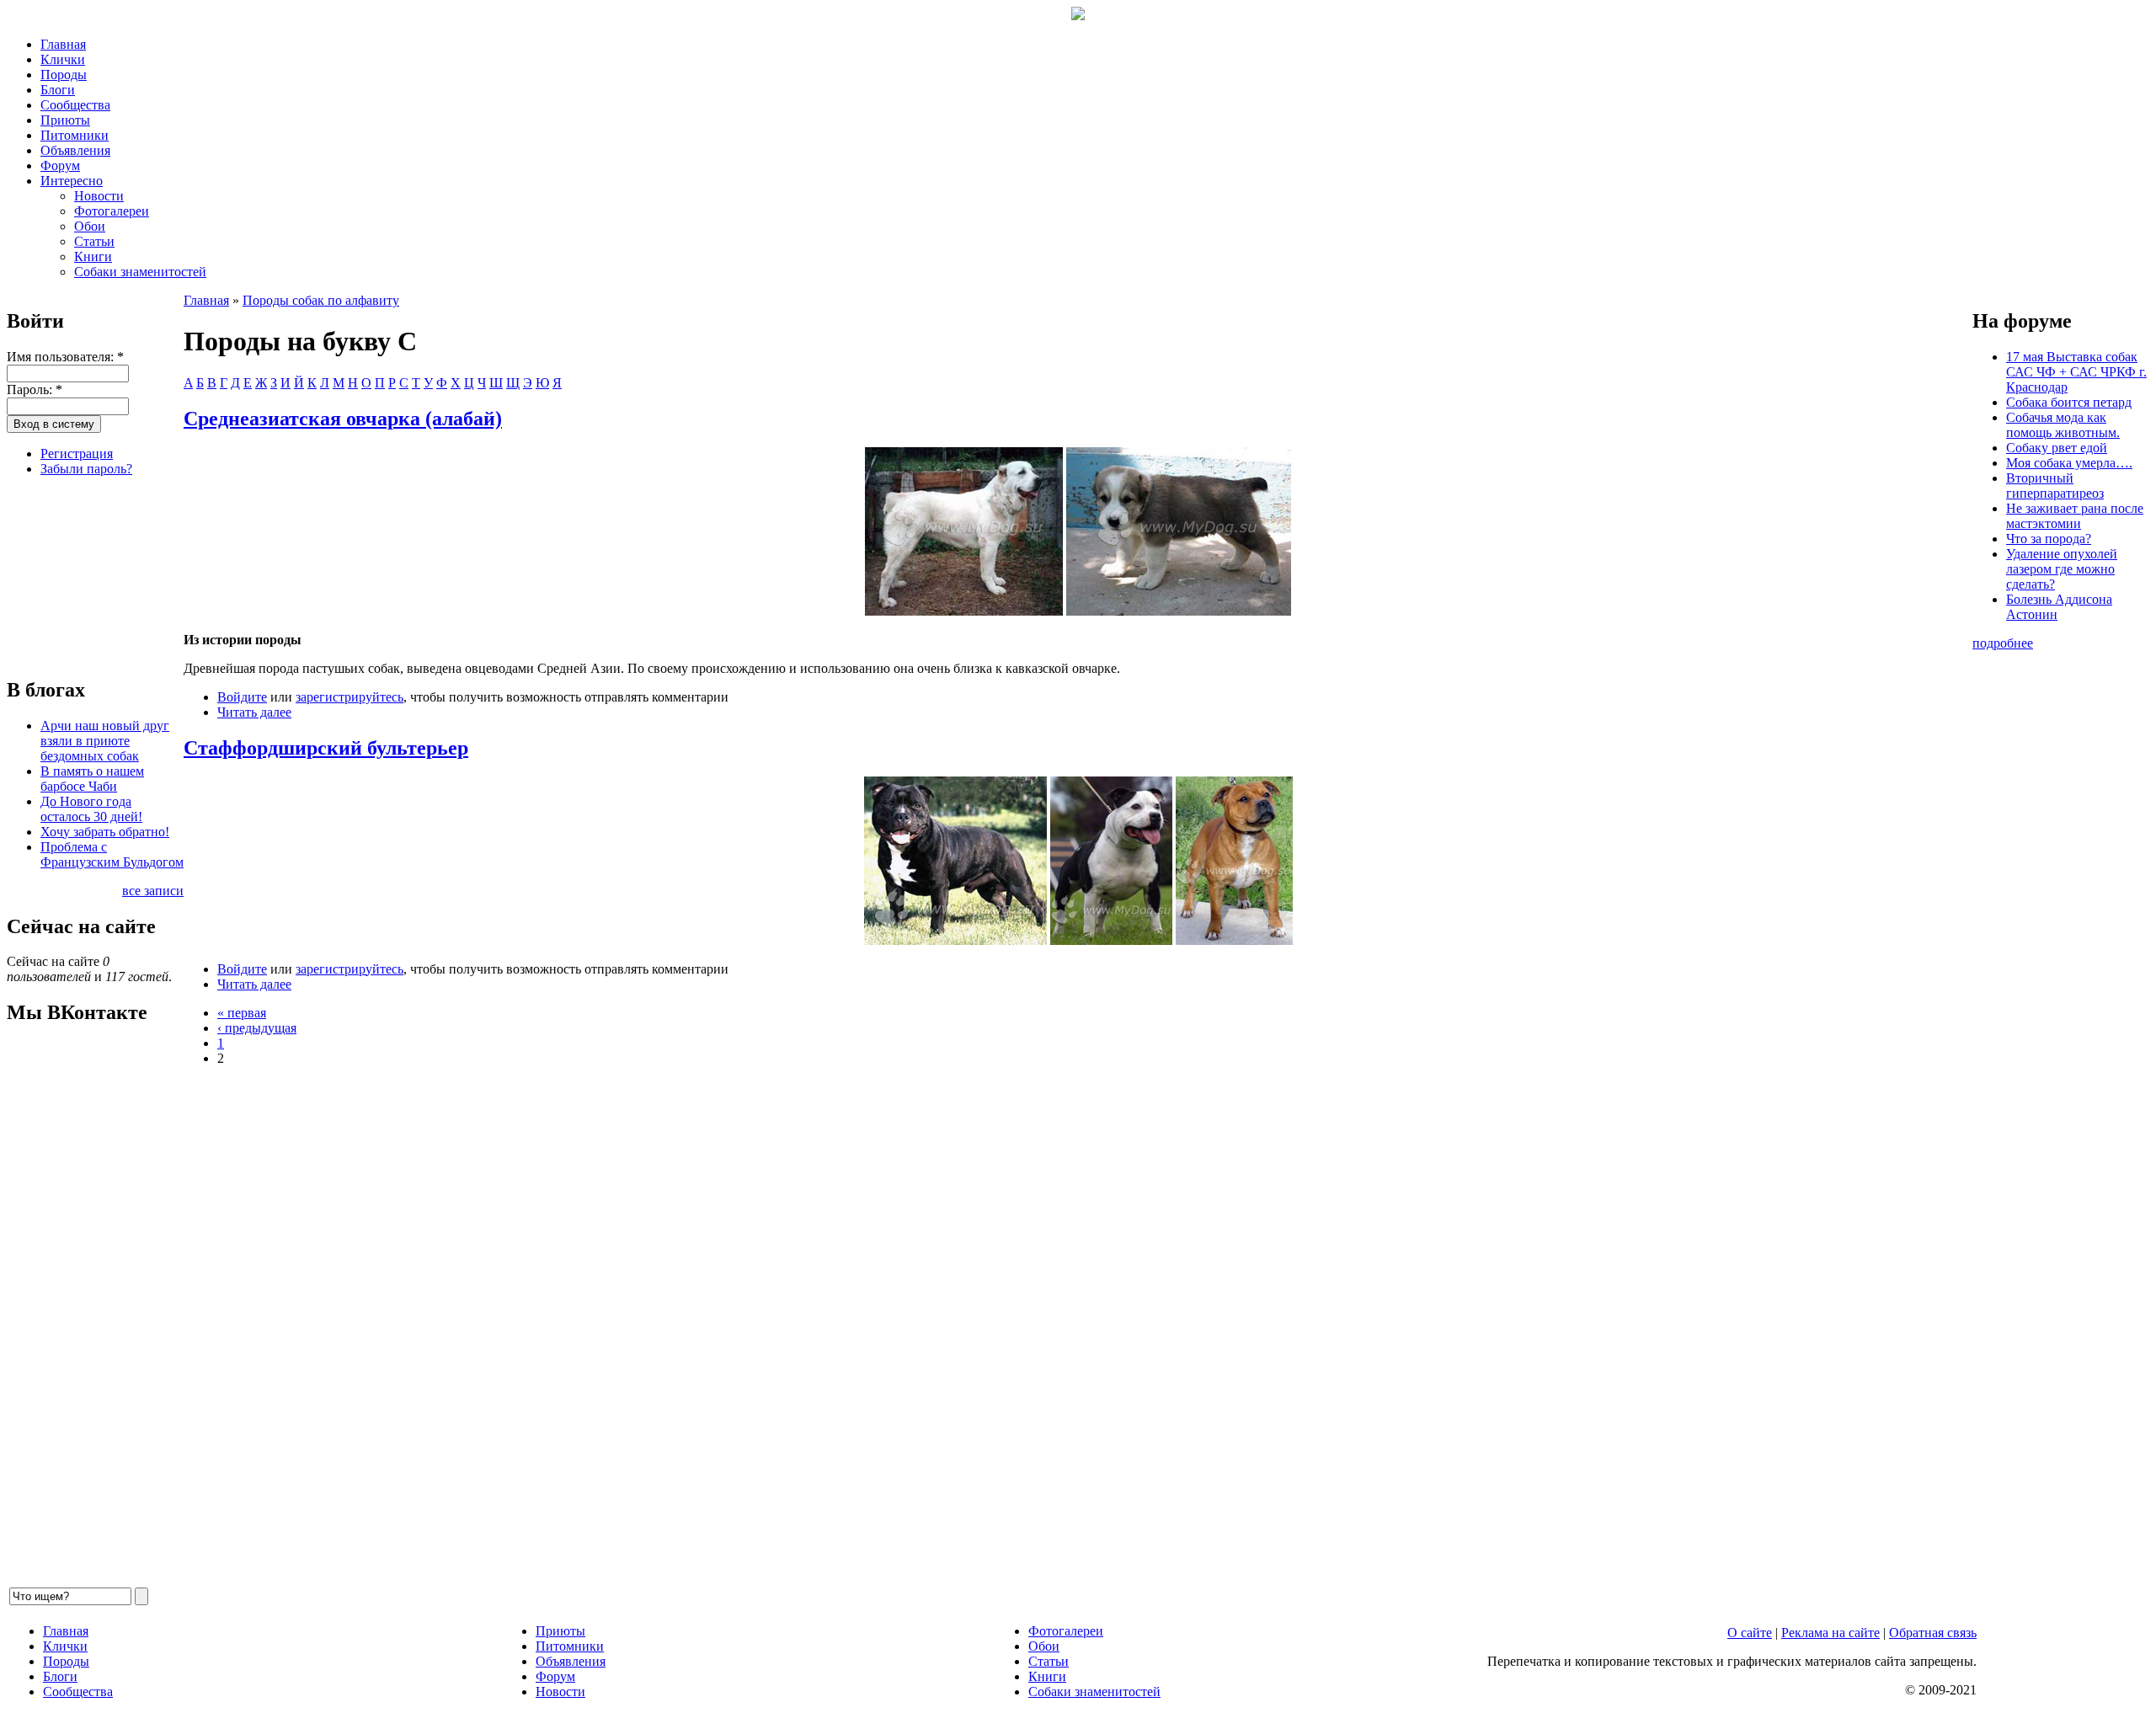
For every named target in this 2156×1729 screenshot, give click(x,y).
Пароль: (35, 390)
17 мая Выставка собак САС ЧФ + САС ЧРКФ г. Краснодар (2076, 372)
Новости (99, 196)
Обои (90, 226)
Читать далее (254, 712)
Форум (60, 165)
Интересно (72, 181)
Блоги (58, 90)
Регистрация (77, 454)
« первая (242, 1013)
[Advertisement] (91, 574)
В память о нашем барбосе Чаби (92, 779)
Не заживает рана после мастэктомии (2075, 516)
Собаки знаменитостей (140, 272)
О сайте (1750, 1633)
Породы (64, 75)
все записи (153, 891)
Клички (63, 59)
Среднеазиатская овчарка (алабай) (343, 419)
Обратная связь (1933, 1633)
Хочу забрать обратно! (105, 832)
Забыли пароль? (86, 469)
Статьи (94, 241)
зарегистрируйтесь (350, 697)
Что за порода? (2049, 539)
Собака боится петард (2069, 402)
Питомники (75, 135)
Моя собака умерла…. (2069, 463)
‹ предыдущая (257, 1028)
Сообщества (75, 105)
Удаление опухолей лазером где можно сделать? (2062, 569)
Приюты (65, 120)
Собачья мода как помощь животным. (2063, 425)
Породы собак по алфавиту (321, 300)
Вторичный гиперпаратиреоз (2055, 486)
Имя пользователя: (65, 357)
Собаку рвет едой (2057, 448)
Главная (63, 44)
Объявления (75, 150)
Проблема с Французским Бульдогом (112, 854)
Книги (93, 256)
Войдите (242, 697)
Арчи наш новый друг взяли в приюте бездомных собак (105, 741)
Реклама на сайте (1830, 1633)
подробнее (2003, 643)
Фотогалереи (112, 211)
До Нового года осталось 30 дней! (91, 809)
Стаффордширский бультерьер (326, 748)
